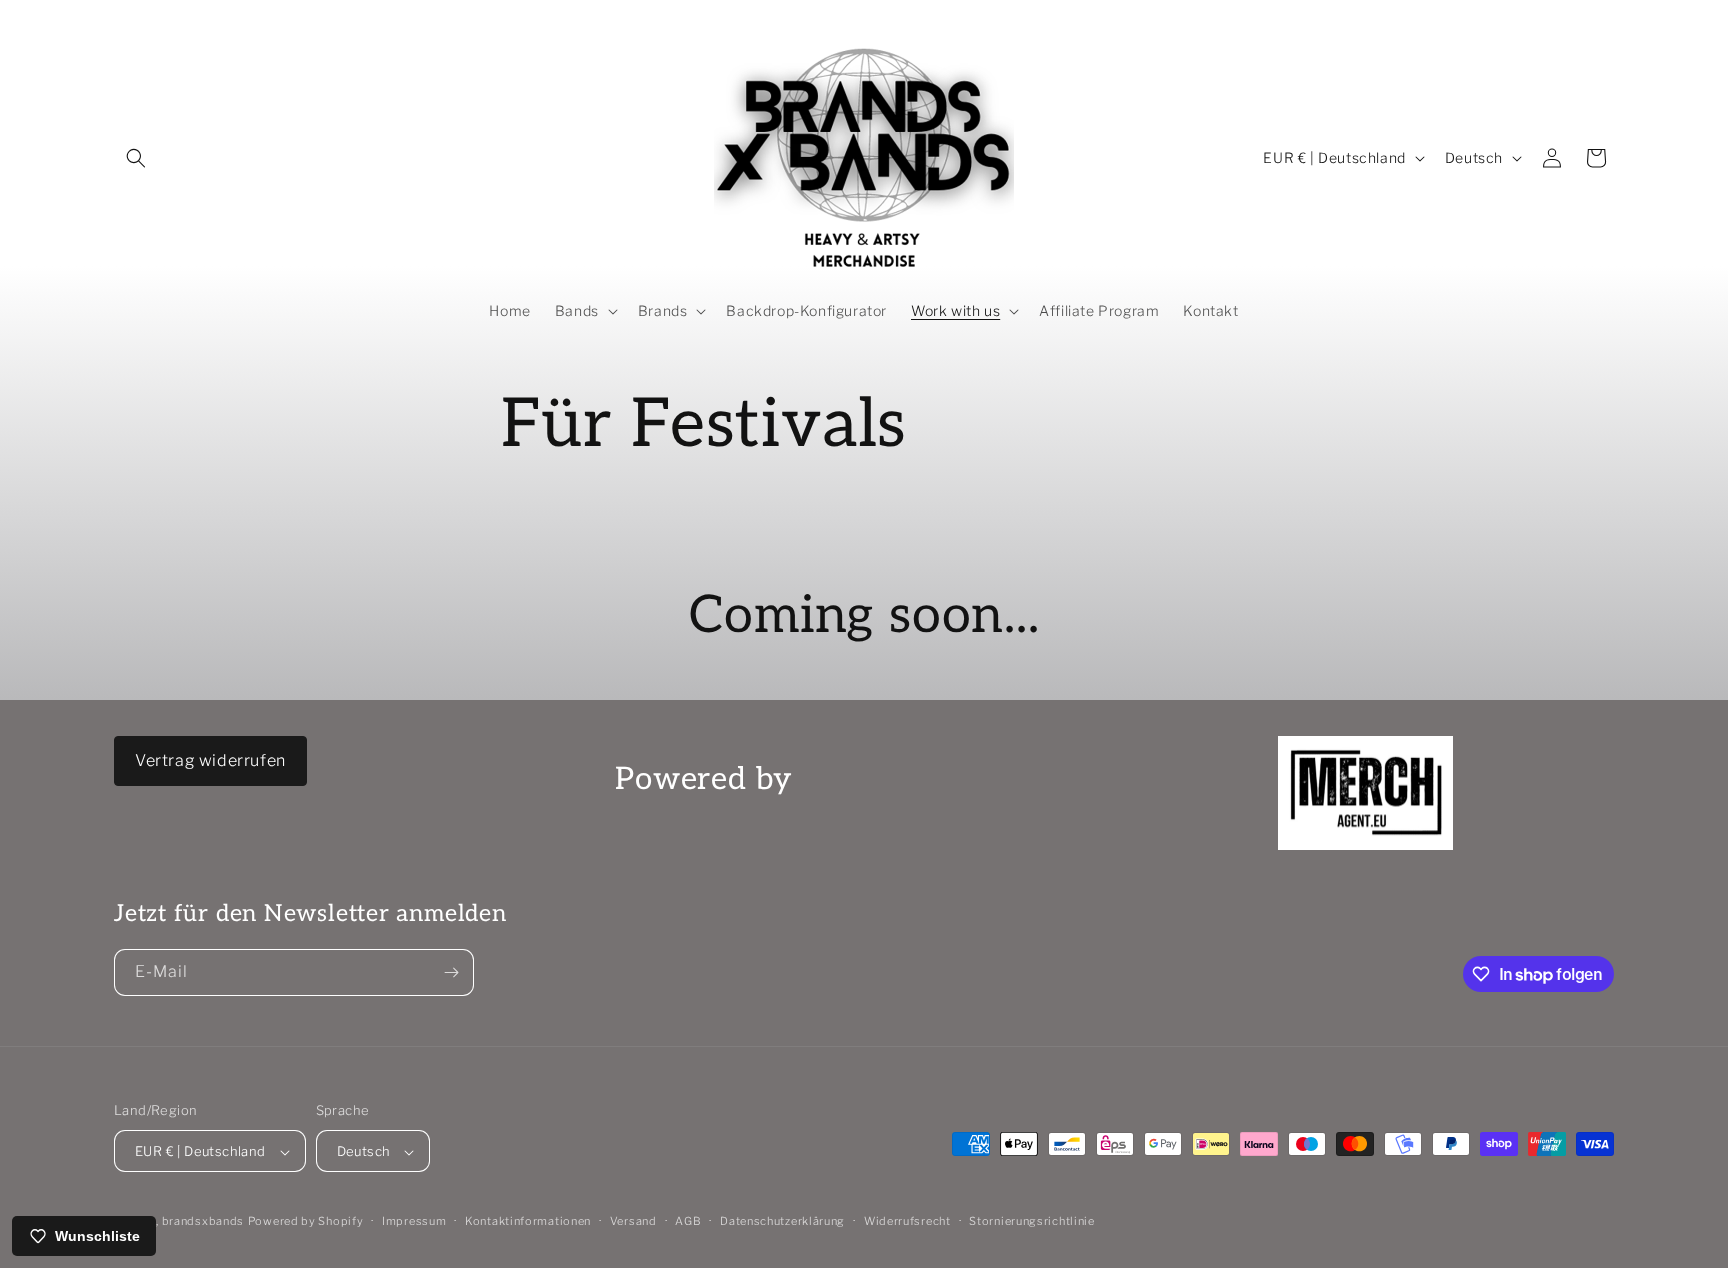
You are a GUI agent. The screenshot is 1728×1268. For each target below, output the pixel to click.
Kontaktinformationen (528, 1221)
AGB (688, 1221)
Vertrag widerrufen (210, 760)
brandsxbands (203, 1222)
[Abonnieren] (451, 972)
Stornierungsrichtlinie (1031, 1221)
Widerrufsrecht (907, 1221)
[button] (136, 158)
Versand (633, 1221)
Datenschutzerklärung (782, 1221)
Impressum (414, 1221)
